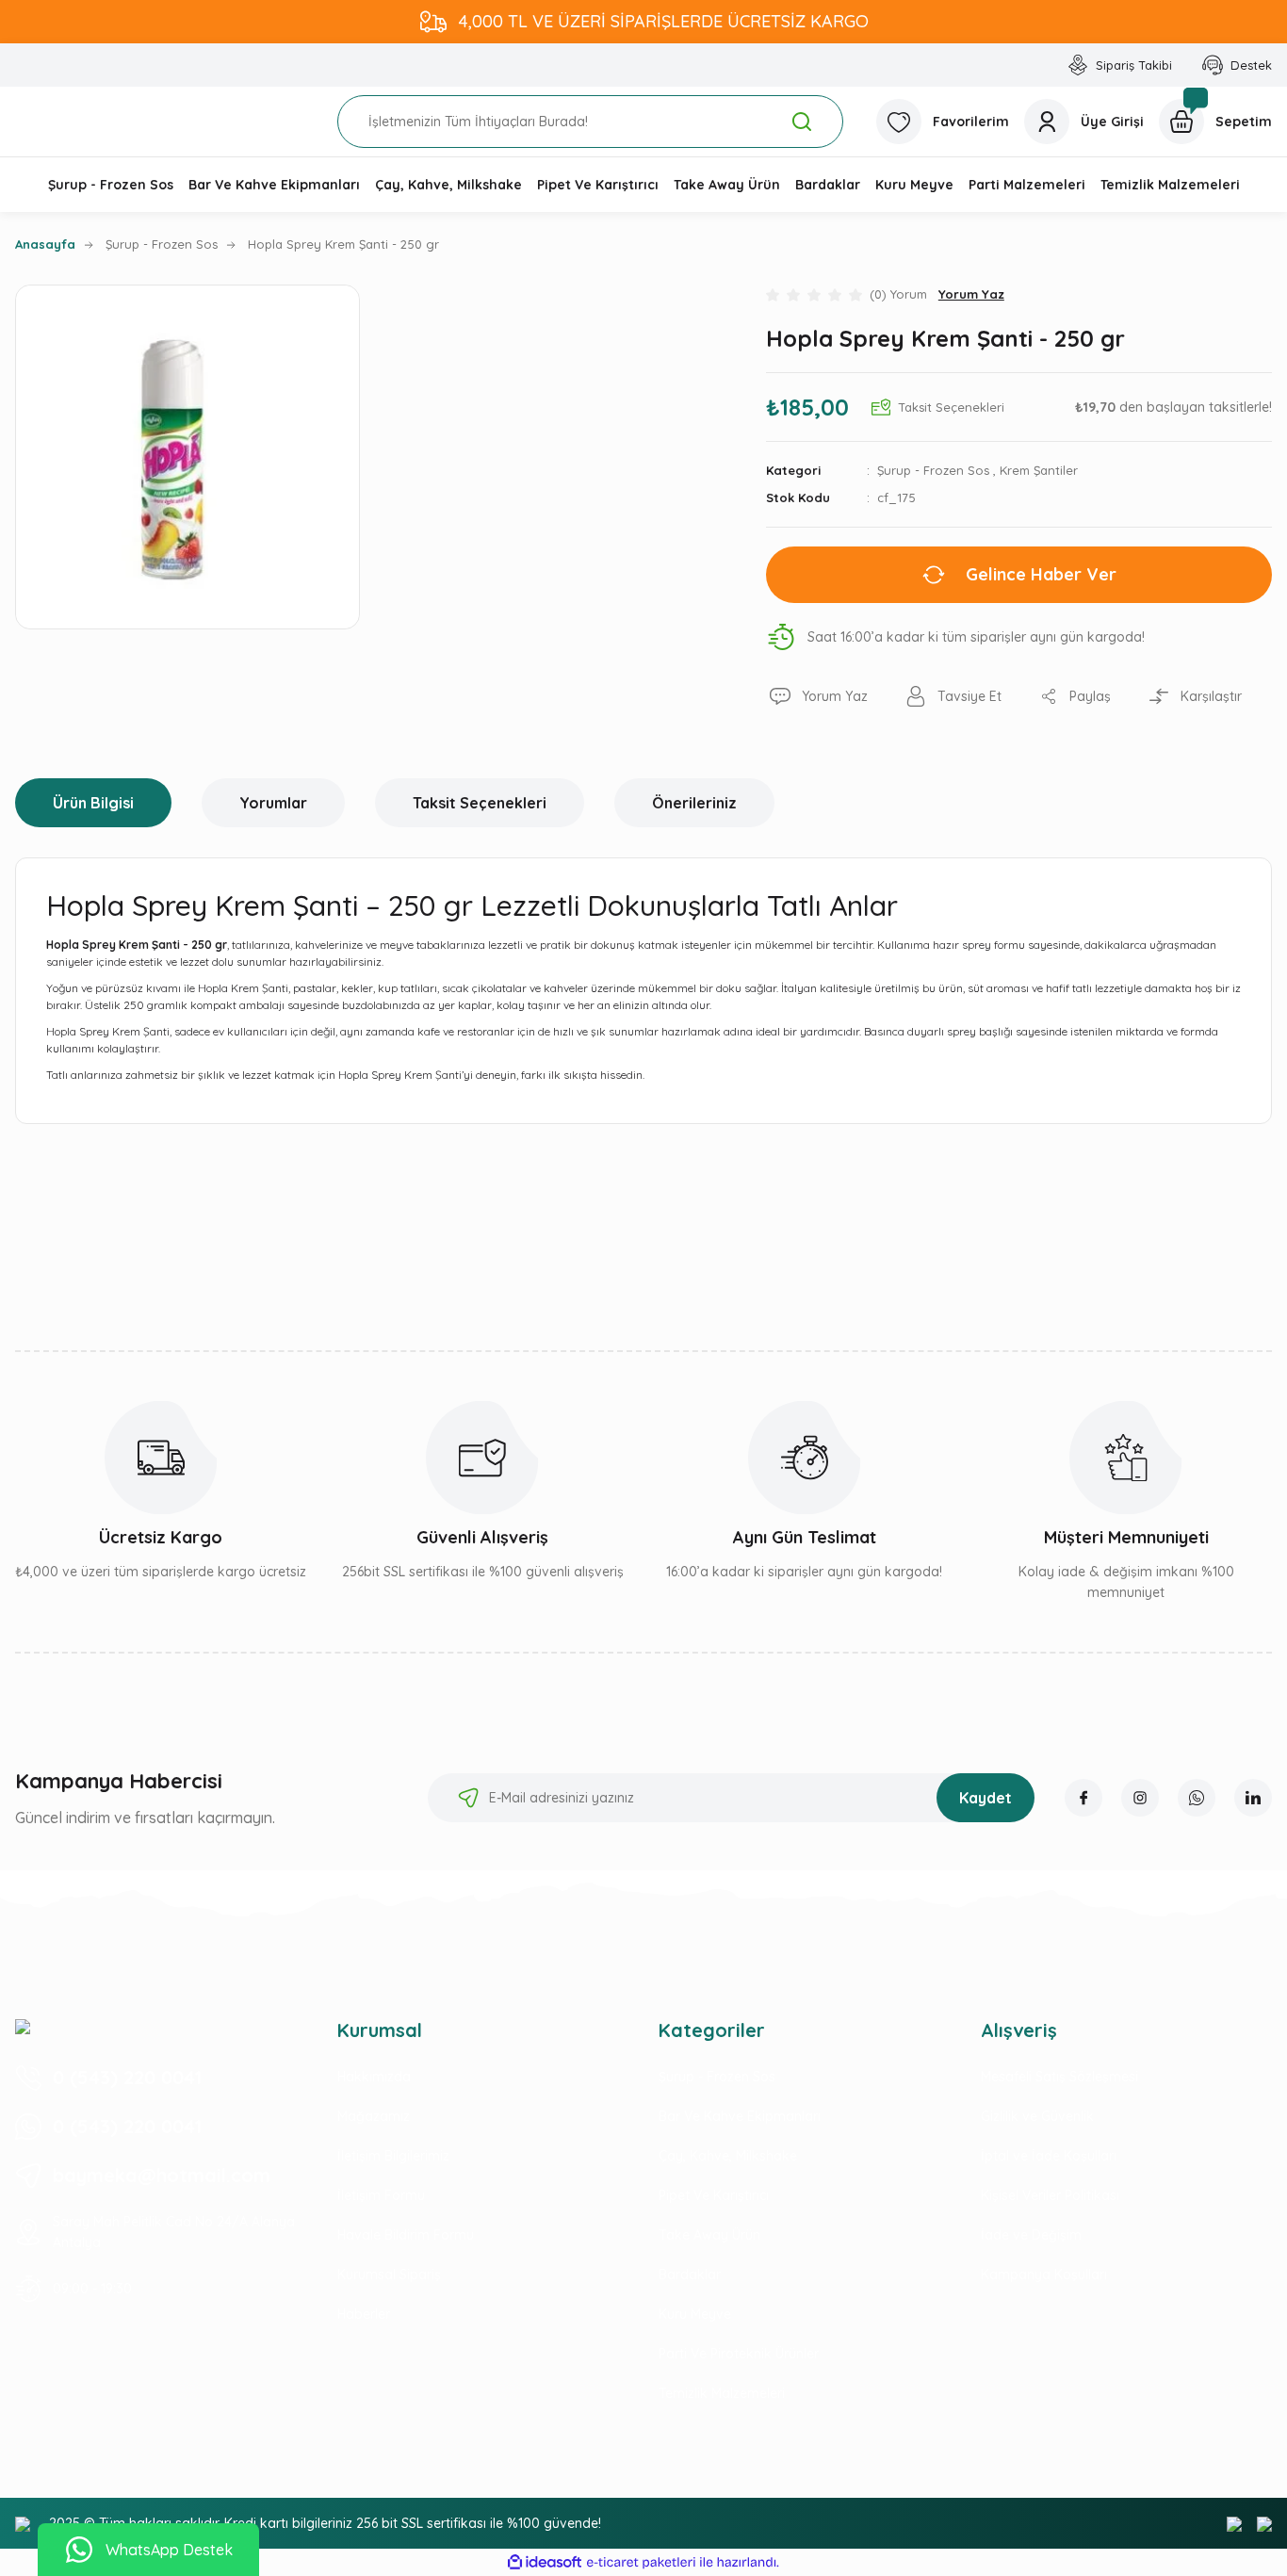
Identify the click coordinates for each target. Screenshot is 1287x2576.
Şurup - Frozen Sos (933, 470)
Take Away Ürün (709, 2235)
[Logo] (23, 2026)
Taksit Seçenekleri (480, 803)
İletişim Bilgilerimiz (393, 2156)
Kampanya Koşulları (1044, 2274)
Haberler (364, 2314)
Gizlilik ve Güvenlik (1037, 2116)
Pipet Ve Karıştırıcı (714, 2195)
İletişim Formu (381, 2195)
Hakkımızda (374, 2077)
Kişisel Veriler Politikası (1050, 2195)
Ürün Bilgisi (93, 803)
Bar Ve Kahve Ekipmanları (740, 2116)
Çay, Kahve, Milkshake (728, 2156)
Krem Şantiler (1039, 470)
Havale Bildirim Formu (406, 2235)
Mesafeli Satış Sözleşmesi (1059, 2077)
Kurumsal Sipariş (389, 2274)
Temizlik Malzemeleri (722, 2393)
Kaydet (986, 1798)
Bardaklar (690, 2274)
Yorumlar (273, 803)
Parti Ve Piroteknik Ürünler (739, 2354)
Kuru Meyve (695, 2314)
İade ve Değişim (1031, 2235)
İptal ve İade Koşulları (1049, 2156)
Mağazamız (374, 2116)
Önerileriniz (694, 803)
